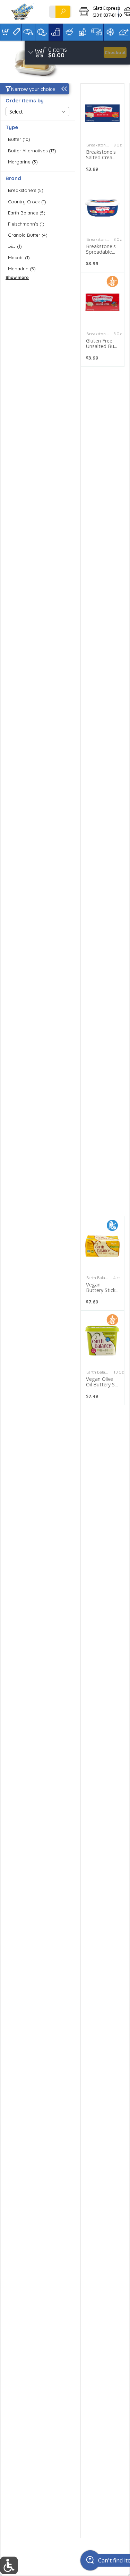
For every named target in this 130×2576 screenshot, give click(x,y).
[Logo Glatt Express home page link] (23, 12)
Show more (17, 277)
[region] (77, 53)
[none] (102, 131)
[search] (63, 12)
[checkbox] (37, 139)
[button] (96, 12)
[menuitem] (5, 32)
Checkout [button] (115, 52)
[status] (58, 50)
